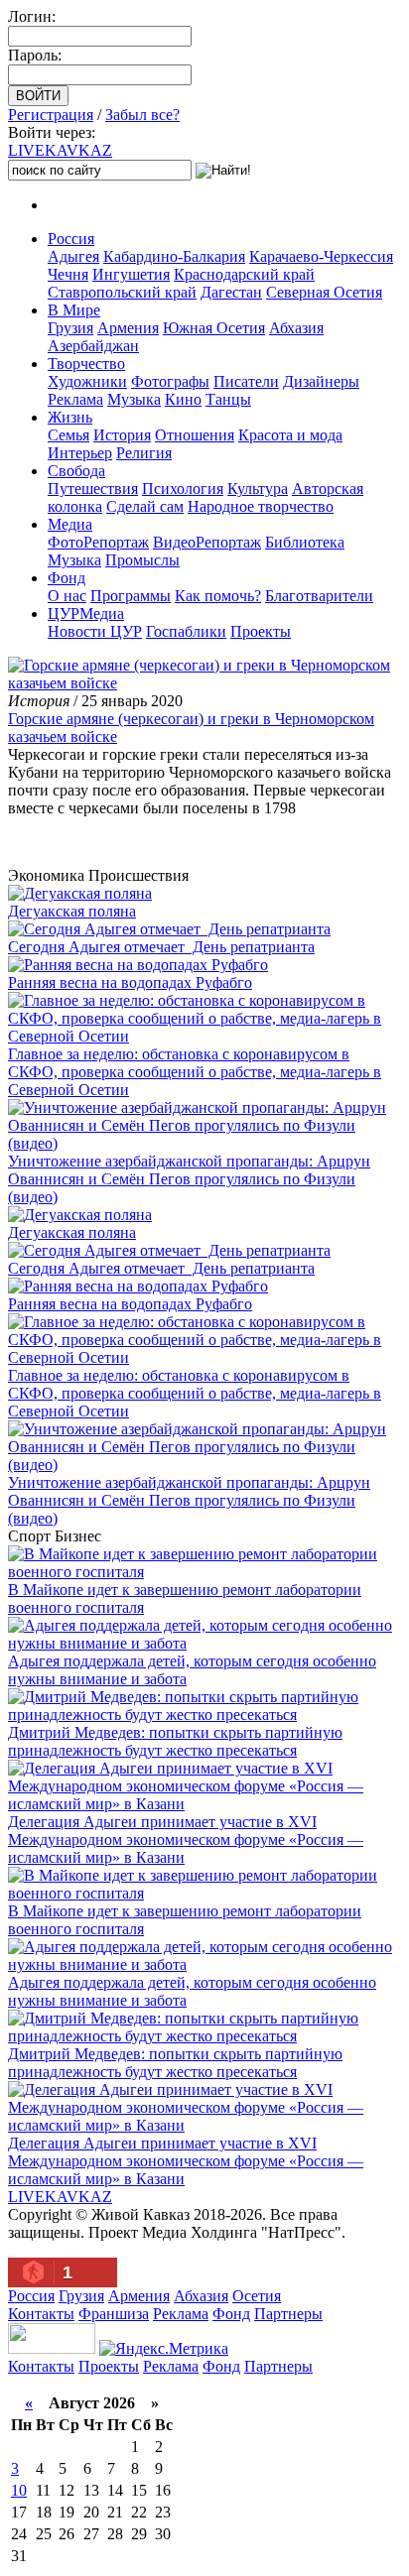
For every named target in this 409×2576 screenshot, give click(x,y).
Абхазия (296, 328)
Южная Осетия (214, 328)
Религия (144, 453)
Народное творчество (261, 506)
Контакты (41, 2314)
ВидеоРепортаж (207, 542)
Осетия (257, 2296)
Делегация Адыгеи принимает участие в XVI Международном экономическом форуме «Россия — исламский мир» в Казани (186, 1840)
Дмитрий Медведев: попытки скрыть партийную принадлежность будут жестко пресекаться (175, 1741)
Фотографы (170, 381)
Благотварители (319, 596)
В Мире (74, 310)
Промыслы (142, 560)
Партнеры (288, 2314)
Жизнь (70, 417)
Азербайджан (93, 346)
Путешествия (93, 489)
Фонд (67, 578)
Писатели (246, 381)
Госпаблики (186, 631)
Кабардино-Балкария (174, 256)
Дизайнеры (321, 381)
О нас (67, 596)
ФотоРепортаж (98, 542)
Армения (128, 328)
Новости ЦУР (95, 631)
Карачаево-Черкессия (321, 256)
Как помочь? (218, 596)
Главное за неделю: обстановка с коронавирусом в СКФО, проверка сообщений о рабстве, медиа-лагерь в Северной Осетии (195, 1072)
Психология (183, 489)
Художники (87, 381)
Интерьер (80, 453)
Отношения (195, 435)
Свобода (76, 471)
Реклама (75, 399)
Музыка (134, 399)
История (122, 435)
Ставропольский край (122, 292)
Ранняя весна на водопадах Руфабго (130, 982)
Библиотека (305, 542)
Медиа (70, 524)
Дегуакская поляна (72, 911)
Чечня (68, 274)
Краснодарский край (244, 274)
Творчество (86, 364)
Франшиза (114, 2314)
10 (19, 2490)
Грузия (70, 328)
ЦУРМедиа (86, 613)
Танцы (228, 399)
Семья (68, 435)
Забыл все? (142, 115)
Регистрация (51, 115)
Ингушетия (131, 274)
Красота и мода (290, 435)
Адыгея (73, 256)
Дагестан (231, 292)
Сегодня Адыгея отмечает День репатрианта (161, 947)
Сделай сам (145, 506)
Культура (258, 489)
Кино (183, 399)
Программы (131, 596)
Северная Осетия (324, 292)
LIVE (60, 150)
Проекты (261, 631)
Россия (71, 239)
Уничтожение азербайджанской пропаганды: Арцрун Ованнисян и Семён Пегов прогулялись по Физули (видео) (189, 1179)
